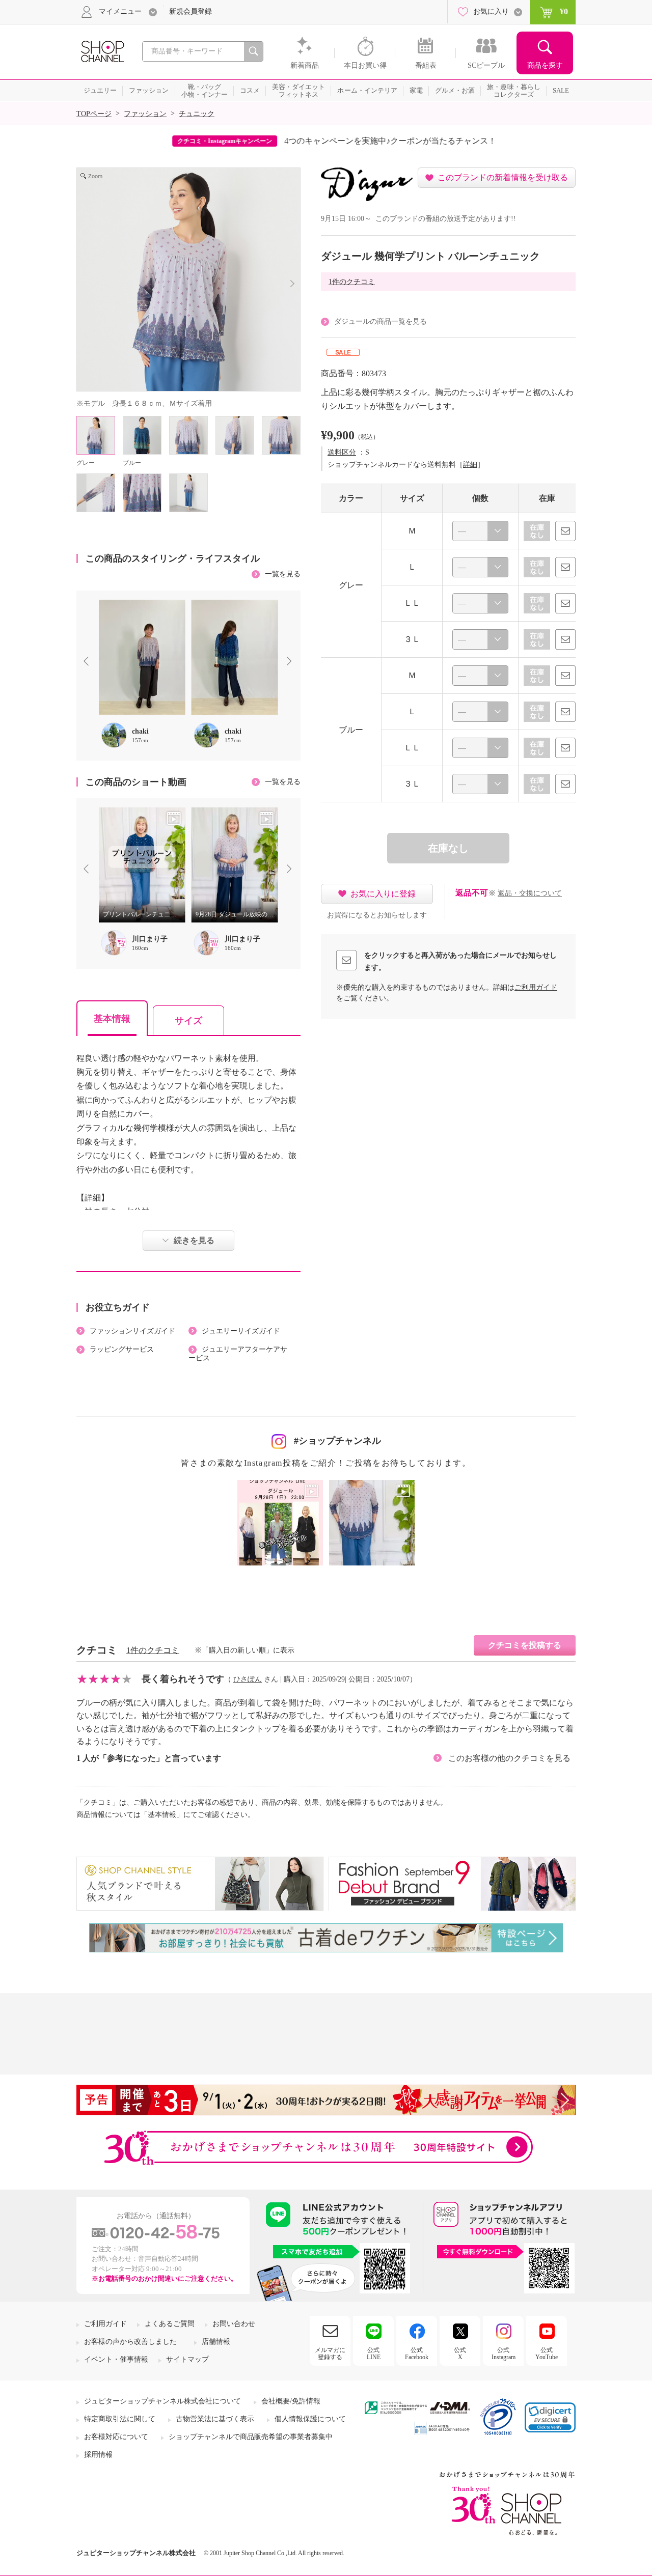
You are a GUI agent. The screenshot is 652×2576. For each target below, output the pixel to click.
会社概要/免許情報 (291, 2401)
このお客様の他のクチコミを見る (509, 1758)
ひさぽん (248, 1679)
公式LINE (374, 2354)
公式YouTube (547, 2354)
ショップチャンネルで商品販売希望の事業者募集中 (251, 2437)
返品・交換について (530, 893)
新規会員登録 (191, 11)
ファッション (145, 114)
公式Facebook (417, 2354)
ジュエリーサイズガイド (241, 1331)
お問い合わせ (234, 2324)
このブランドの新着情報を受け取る (503, 177)
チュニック (197, 114)
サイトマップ (187, 2359)
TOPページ (94, 114)
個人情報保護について (310, 2419)
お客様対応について (116, 2437)
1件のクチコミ (352, 282)
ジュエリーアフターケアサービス (238, 1354)
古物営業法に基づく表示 (215, 2419)
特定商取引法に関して (120, 2419)
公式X (460, 2354)
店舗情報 (216, 2342)
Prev (88, 662)
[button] (550, 2417)
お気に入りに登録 (383, 894)
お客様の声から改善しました (130, 2342)
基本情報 (112, 1019)
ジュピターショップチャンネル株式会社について (162, 2401)
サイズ (188, 1021)
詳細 (470, 465)
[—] (480, 531)
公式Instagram (504, 2354)
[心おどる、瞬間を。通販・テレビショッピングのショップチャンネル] (102, 51)
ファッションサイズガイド (132, 1331)
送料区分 (342, 452)
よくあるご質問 (170, 2324)
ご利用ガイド (536, 987)
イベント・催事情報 (116, 2359)
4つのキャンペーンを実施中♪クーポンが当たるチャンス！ (382, 141)
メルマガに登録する (330, 2354)
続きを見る (194, 1240)
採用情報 (98, 2455)
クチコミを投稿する (525, 1645)
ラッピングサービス (122, 1349)
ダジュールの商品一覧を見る (381, 321)
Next (291, 662)
